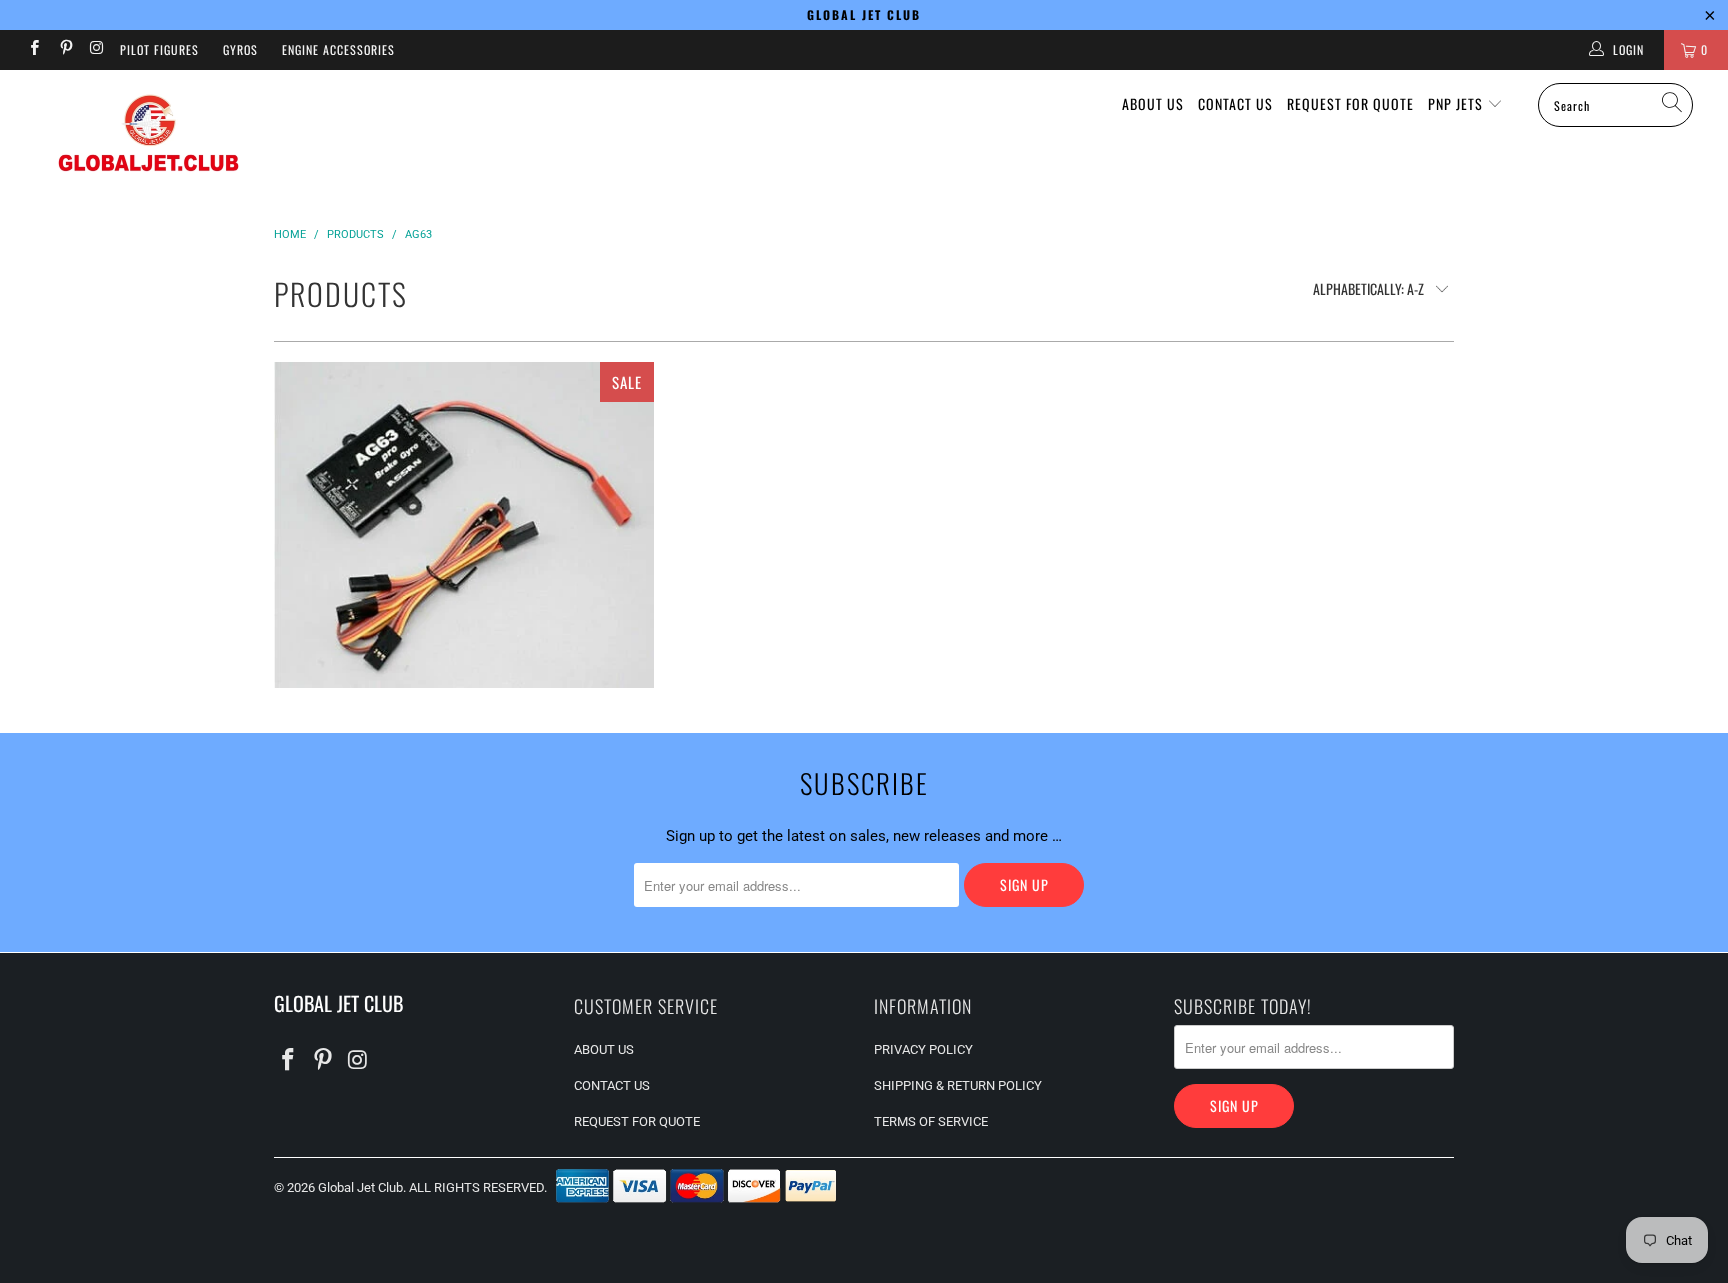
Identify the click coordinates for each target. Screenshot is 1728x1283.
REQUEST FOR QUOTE (1350, 103)
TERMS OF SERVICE (931, 1121)
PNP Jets (1457, 103)
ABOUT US (1153, 103)
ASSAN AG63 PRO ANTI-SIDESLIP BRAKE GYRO (464, 525)
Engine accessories (338, 49)
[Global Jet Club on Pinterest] (64, 50)
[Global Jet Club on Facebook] (33, 50)
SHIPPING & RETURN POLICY (958, 1085)
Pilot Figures (159, 49)
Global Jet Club (360, 1187)
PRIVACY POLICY (923, 1049)
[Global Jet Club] (148, 136)
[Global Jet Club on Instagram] (96, 50)
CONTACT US (1235, 103)
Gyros (240, 49)
